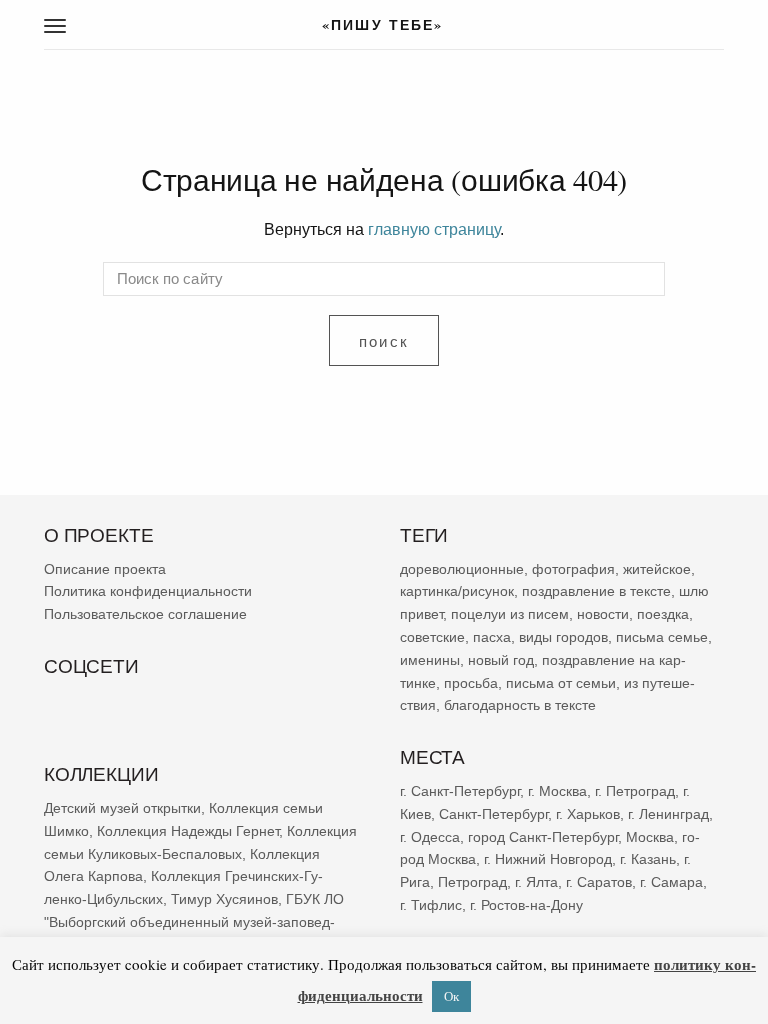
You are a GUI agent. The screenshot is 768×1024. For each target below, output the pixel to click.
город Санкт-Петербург (543, 837)
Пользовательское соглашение (145, 614)
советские (432, 637)
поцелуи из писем (510, 614)
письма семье (662, 637)
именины (430, 660)
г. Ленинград (668, 814)
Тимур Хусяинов (224, 899)
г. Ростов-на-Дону (526, 905)
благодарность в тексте (520, 706)
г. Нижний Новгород (548, 859)
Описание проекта (105, 569)
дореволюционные (462, 569)
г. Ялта (536, 882)
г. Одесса (430, 837)
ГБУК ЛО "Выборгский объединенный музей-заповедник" (194, 922)
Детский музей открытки (122, 808)
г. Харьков (588, 814)
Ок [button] (451, 996)
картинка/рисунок (457, 592)
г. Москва (557, 791)
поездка (663, 614)
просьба (471, 683)
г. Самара (671, 882)
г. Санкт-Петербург (460, 791)
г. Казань (648, 859)
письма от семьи (561, 683)
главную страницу (434, 229)
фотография (573, 569)
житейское (657, 569)
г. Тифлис (431, 905)
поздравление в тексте (596, 592)
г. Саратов (599, 882)
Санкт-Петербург (493, 814)
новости (603, 614)
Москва (650, 837)
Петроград (472, 882)
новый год (501, 660)
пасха (492, 637)
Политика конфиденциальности (148, 592)
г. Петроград (635, 791)
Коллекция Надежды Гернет (188, 831)
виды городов (563, 637)
